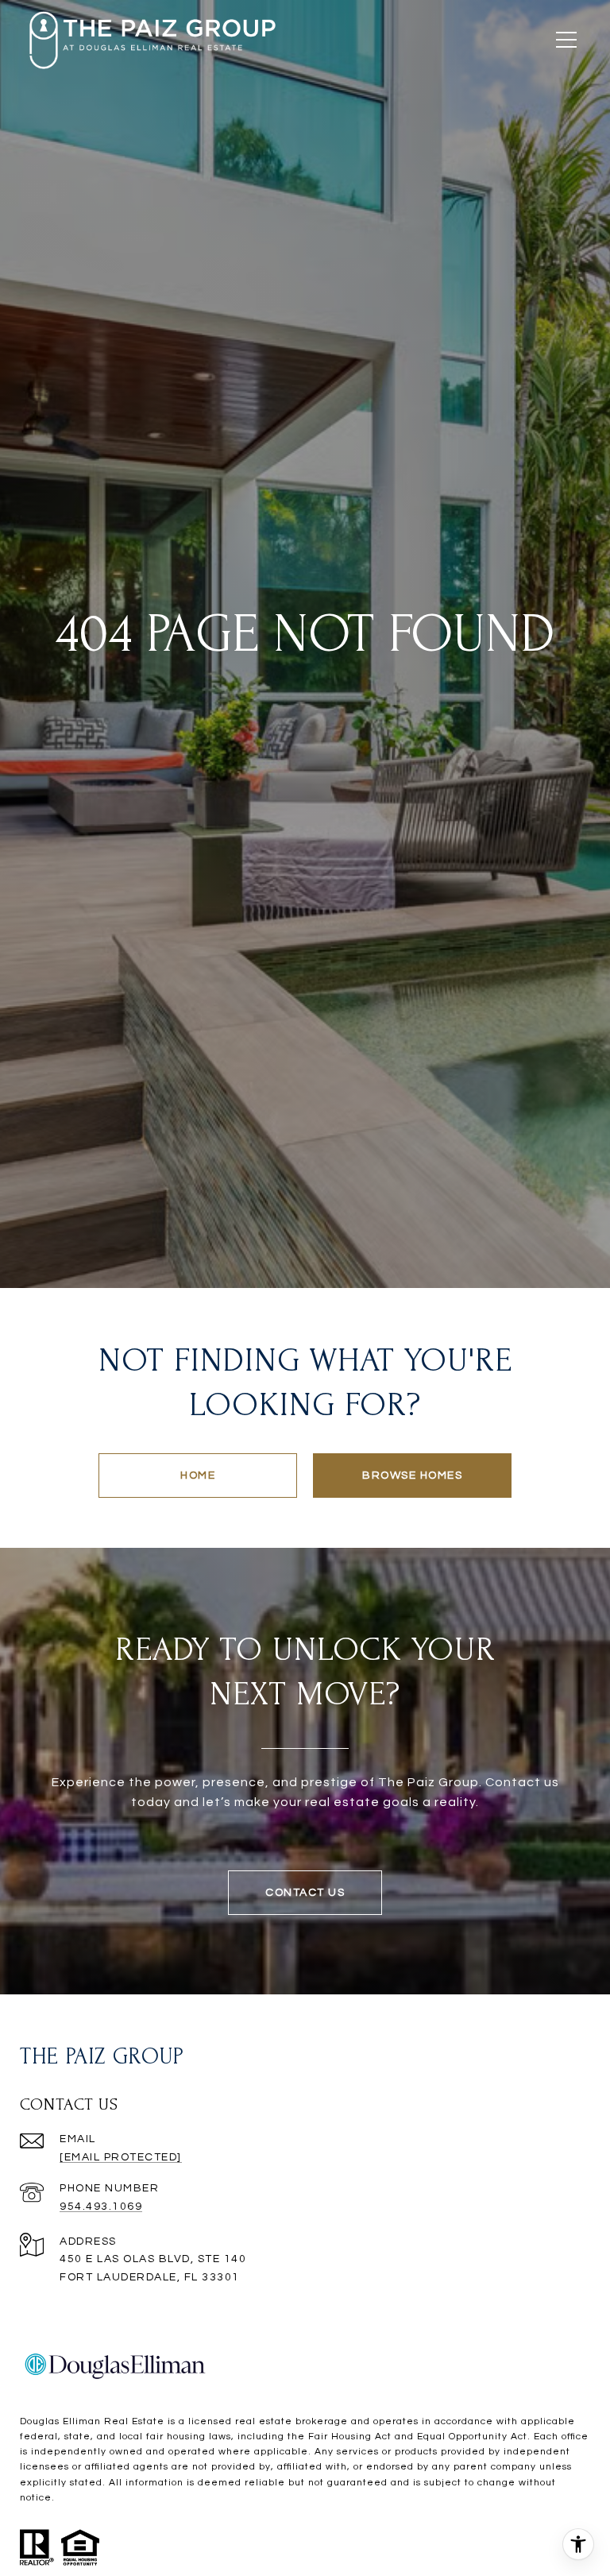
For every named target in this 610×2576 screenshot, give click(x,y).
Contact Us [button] (305, 1893)
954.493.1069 (101, 2207)
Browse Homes (412, 1476)
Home (198, 1476)
